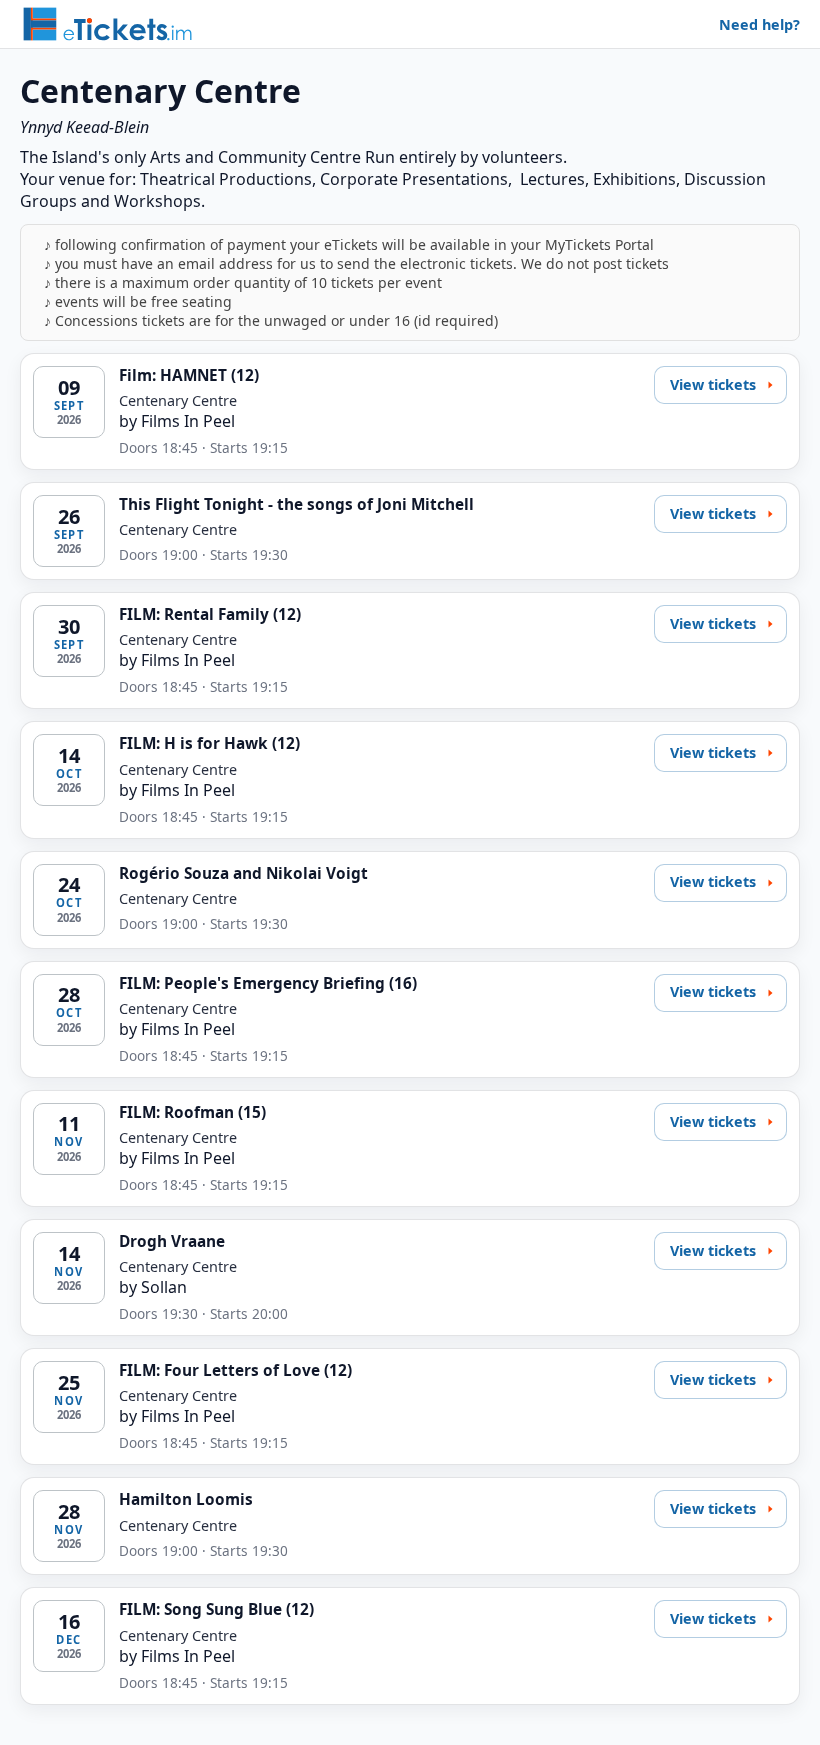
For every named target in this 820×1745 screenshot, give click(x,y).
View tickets (713, 384)
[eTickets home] (107, 24)
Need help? (759, 24)
